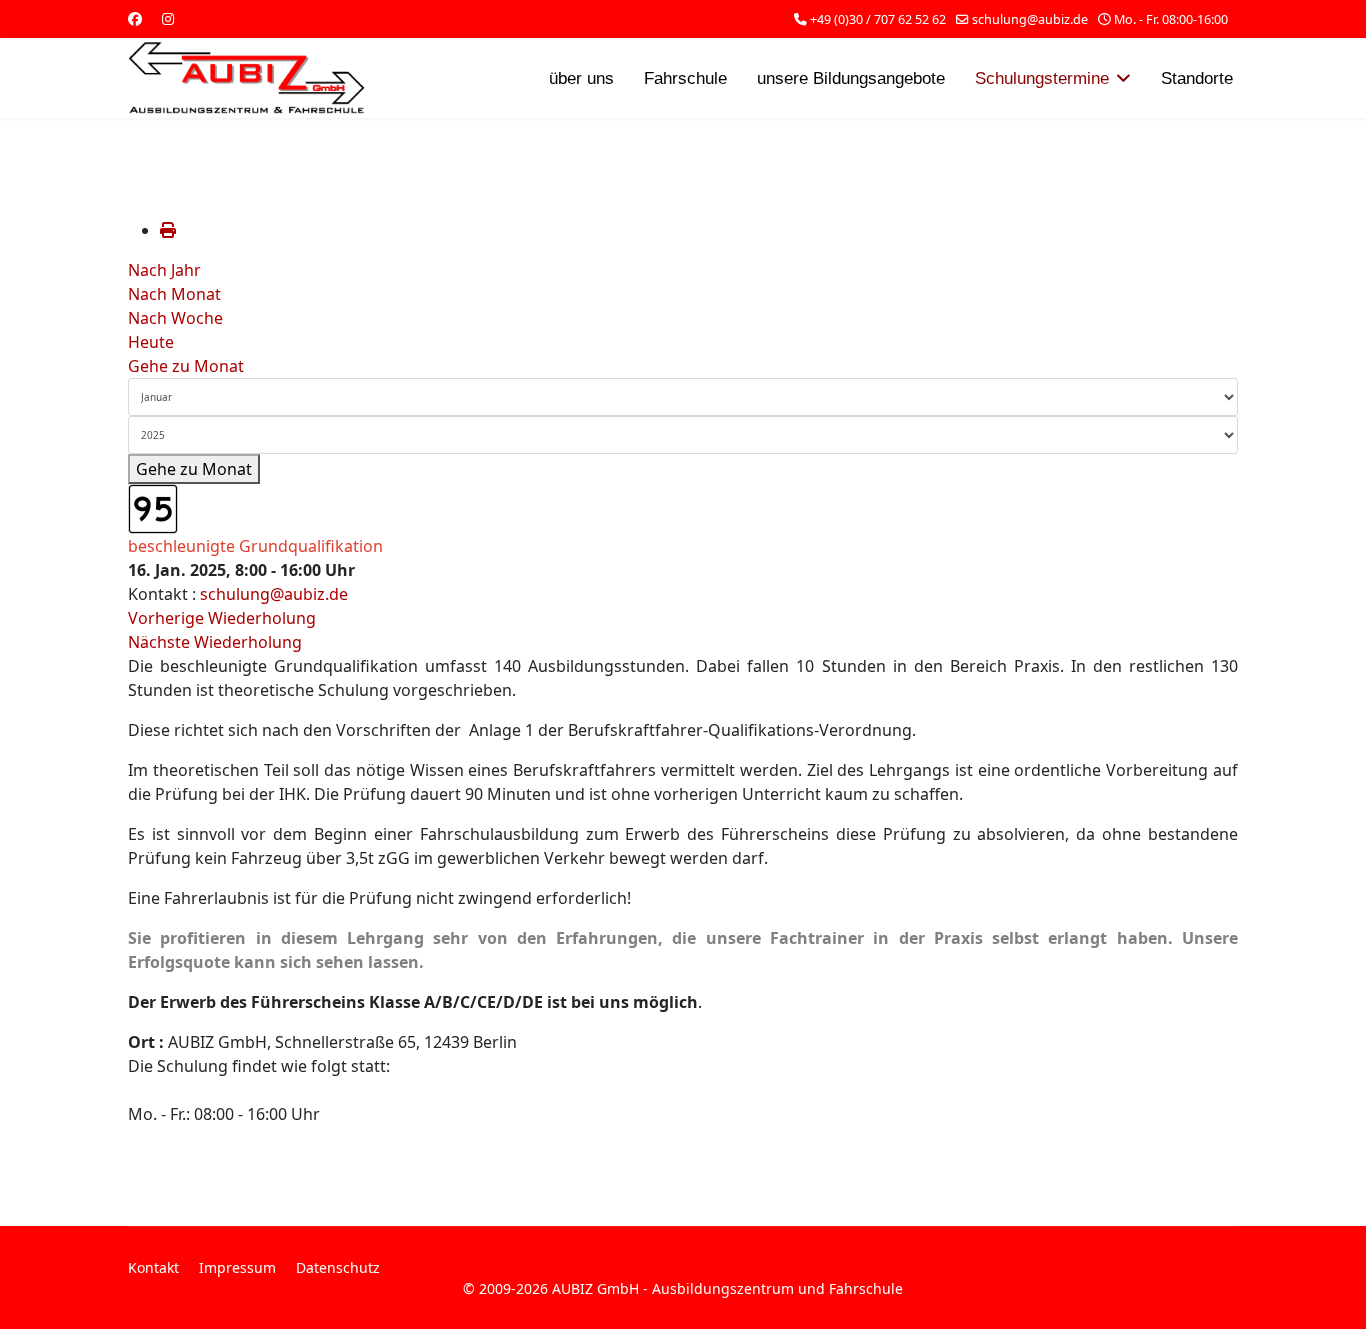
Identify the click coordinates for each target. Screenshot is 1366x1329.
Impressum (237, 1267)
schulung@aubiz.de (1030, 19)
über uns (581, 78)
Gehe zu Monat (186, 366)
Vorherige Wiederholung (222, 618)
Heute (151, 342)
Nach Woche (175, 318)
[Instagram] (168, 18)
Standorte (1197, 78)
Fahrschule (685, 78)
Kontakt (153, 1267)
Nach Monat (174, 294)
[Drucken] (168, 230)
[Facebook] (135, 18)
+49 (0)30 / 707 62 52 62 (878, 19)
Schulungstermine (1042, 78)
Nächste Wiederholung (215, 642)
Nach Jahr (164, 270)
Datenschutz (338, 1267)
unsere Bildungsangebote (851, 78)
